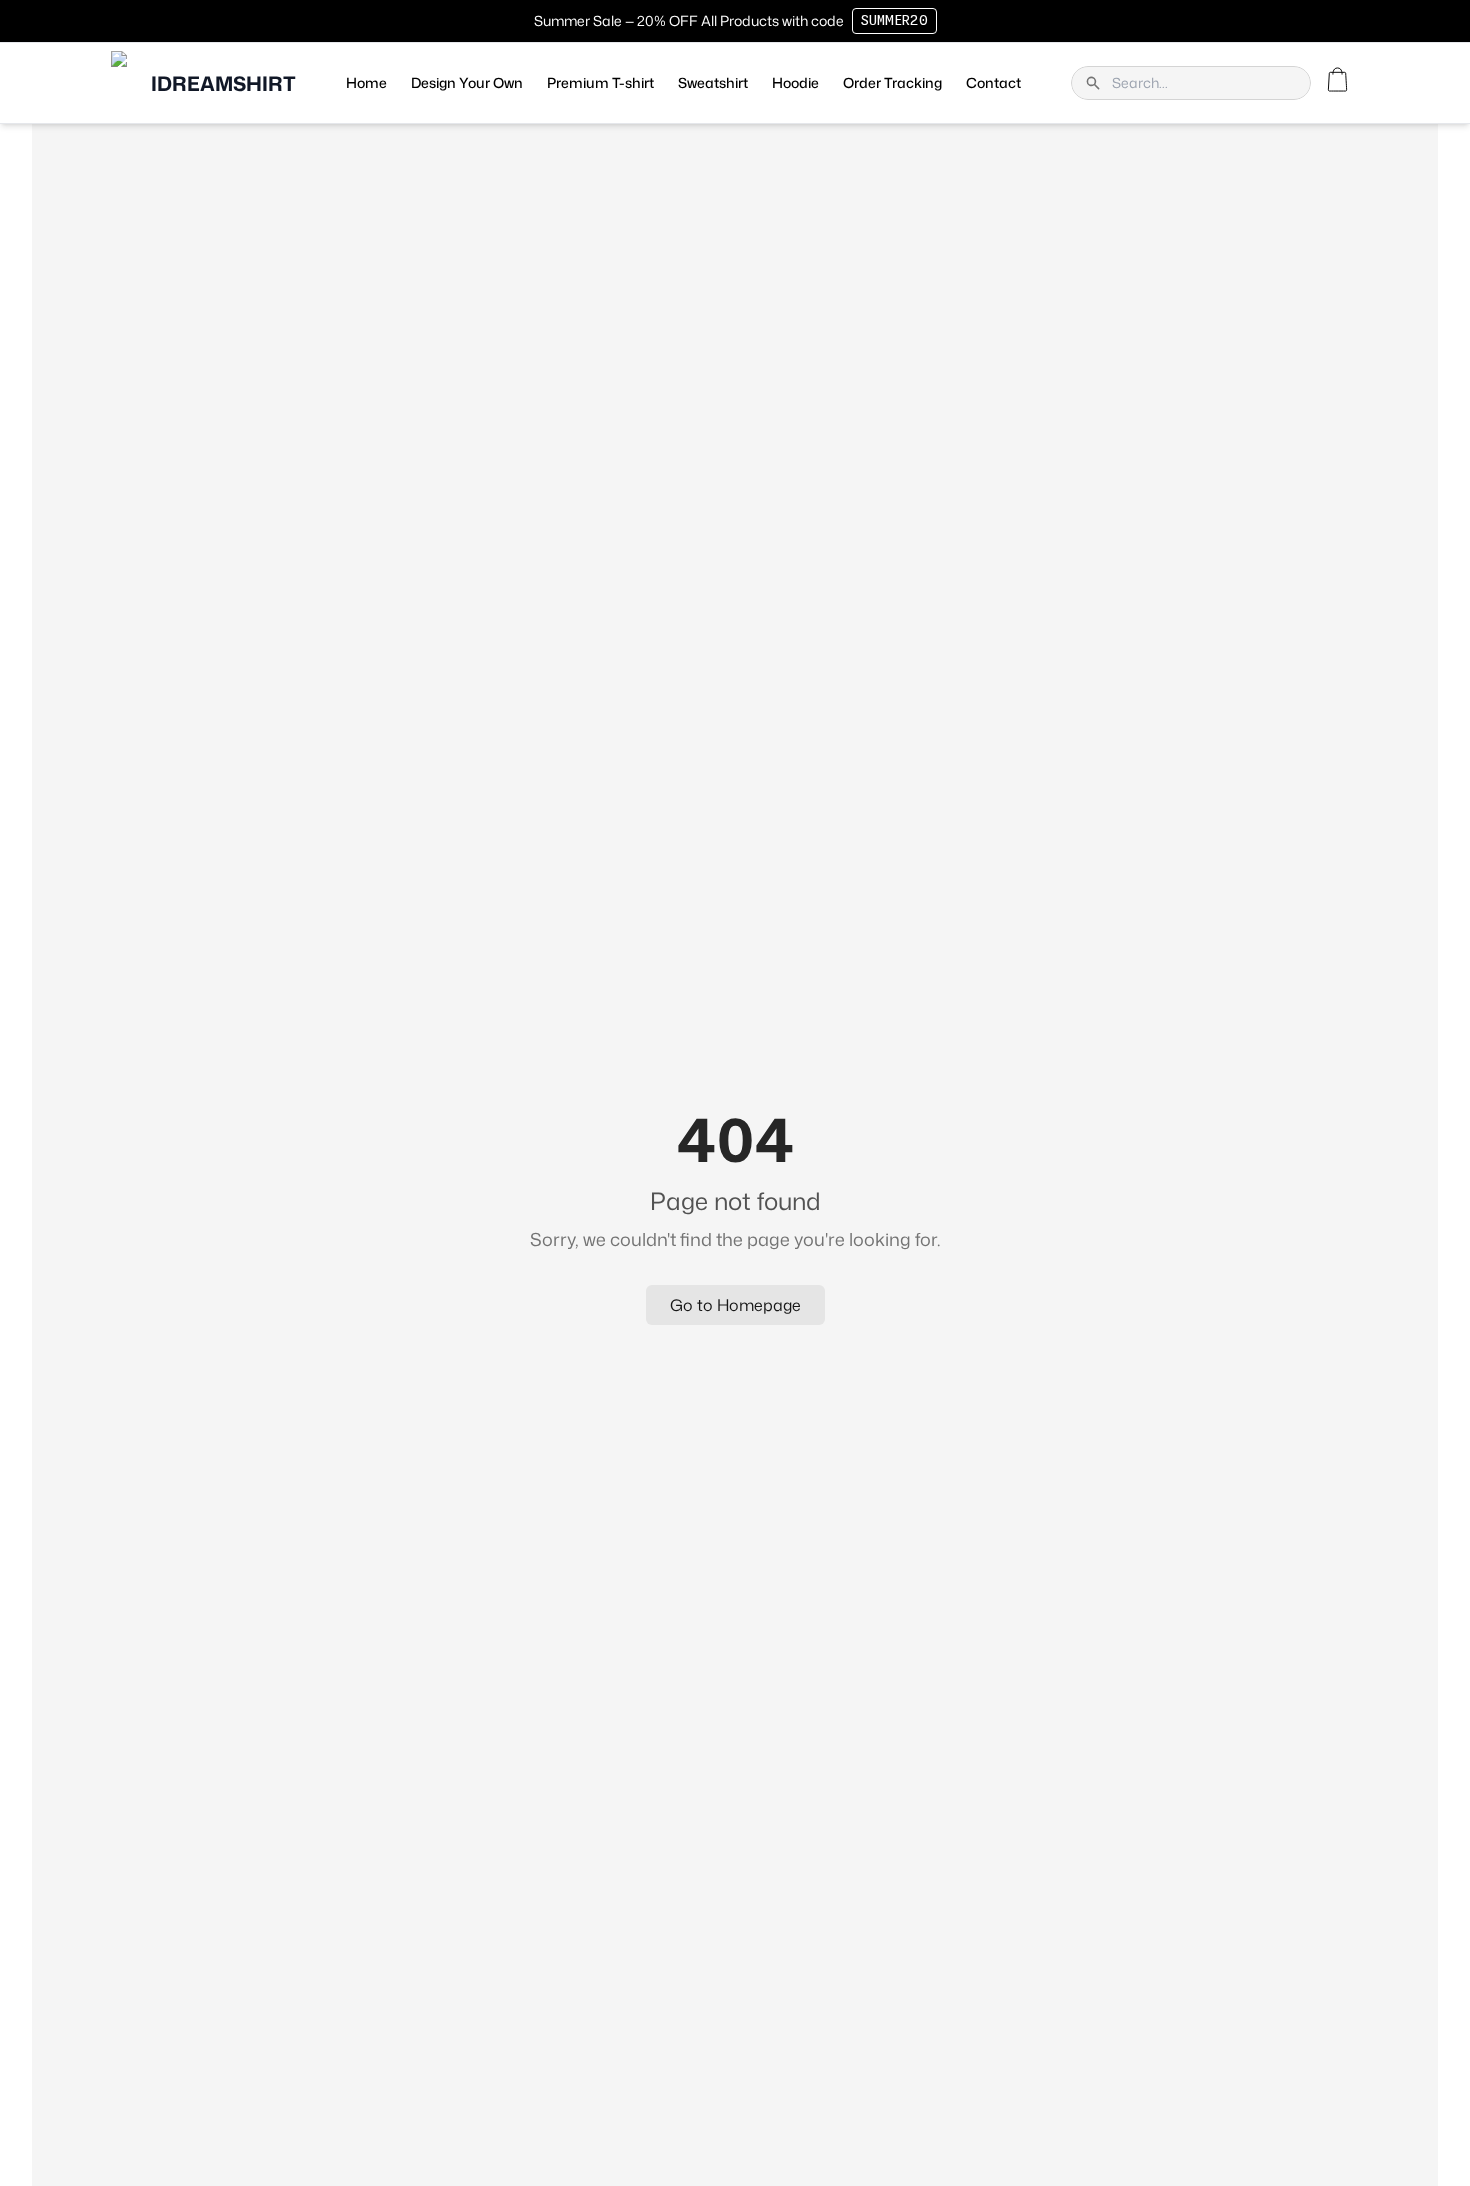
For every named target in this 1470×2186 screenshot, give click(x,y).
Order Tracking (892, 82)
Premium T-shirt (600, 82)
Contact (993, 82)
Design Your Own (467, 82)
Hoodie (795, 82)
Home (366, 82)
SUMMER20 (894, 21)
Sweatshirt (713, 82)
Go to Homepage (735, 1305)
